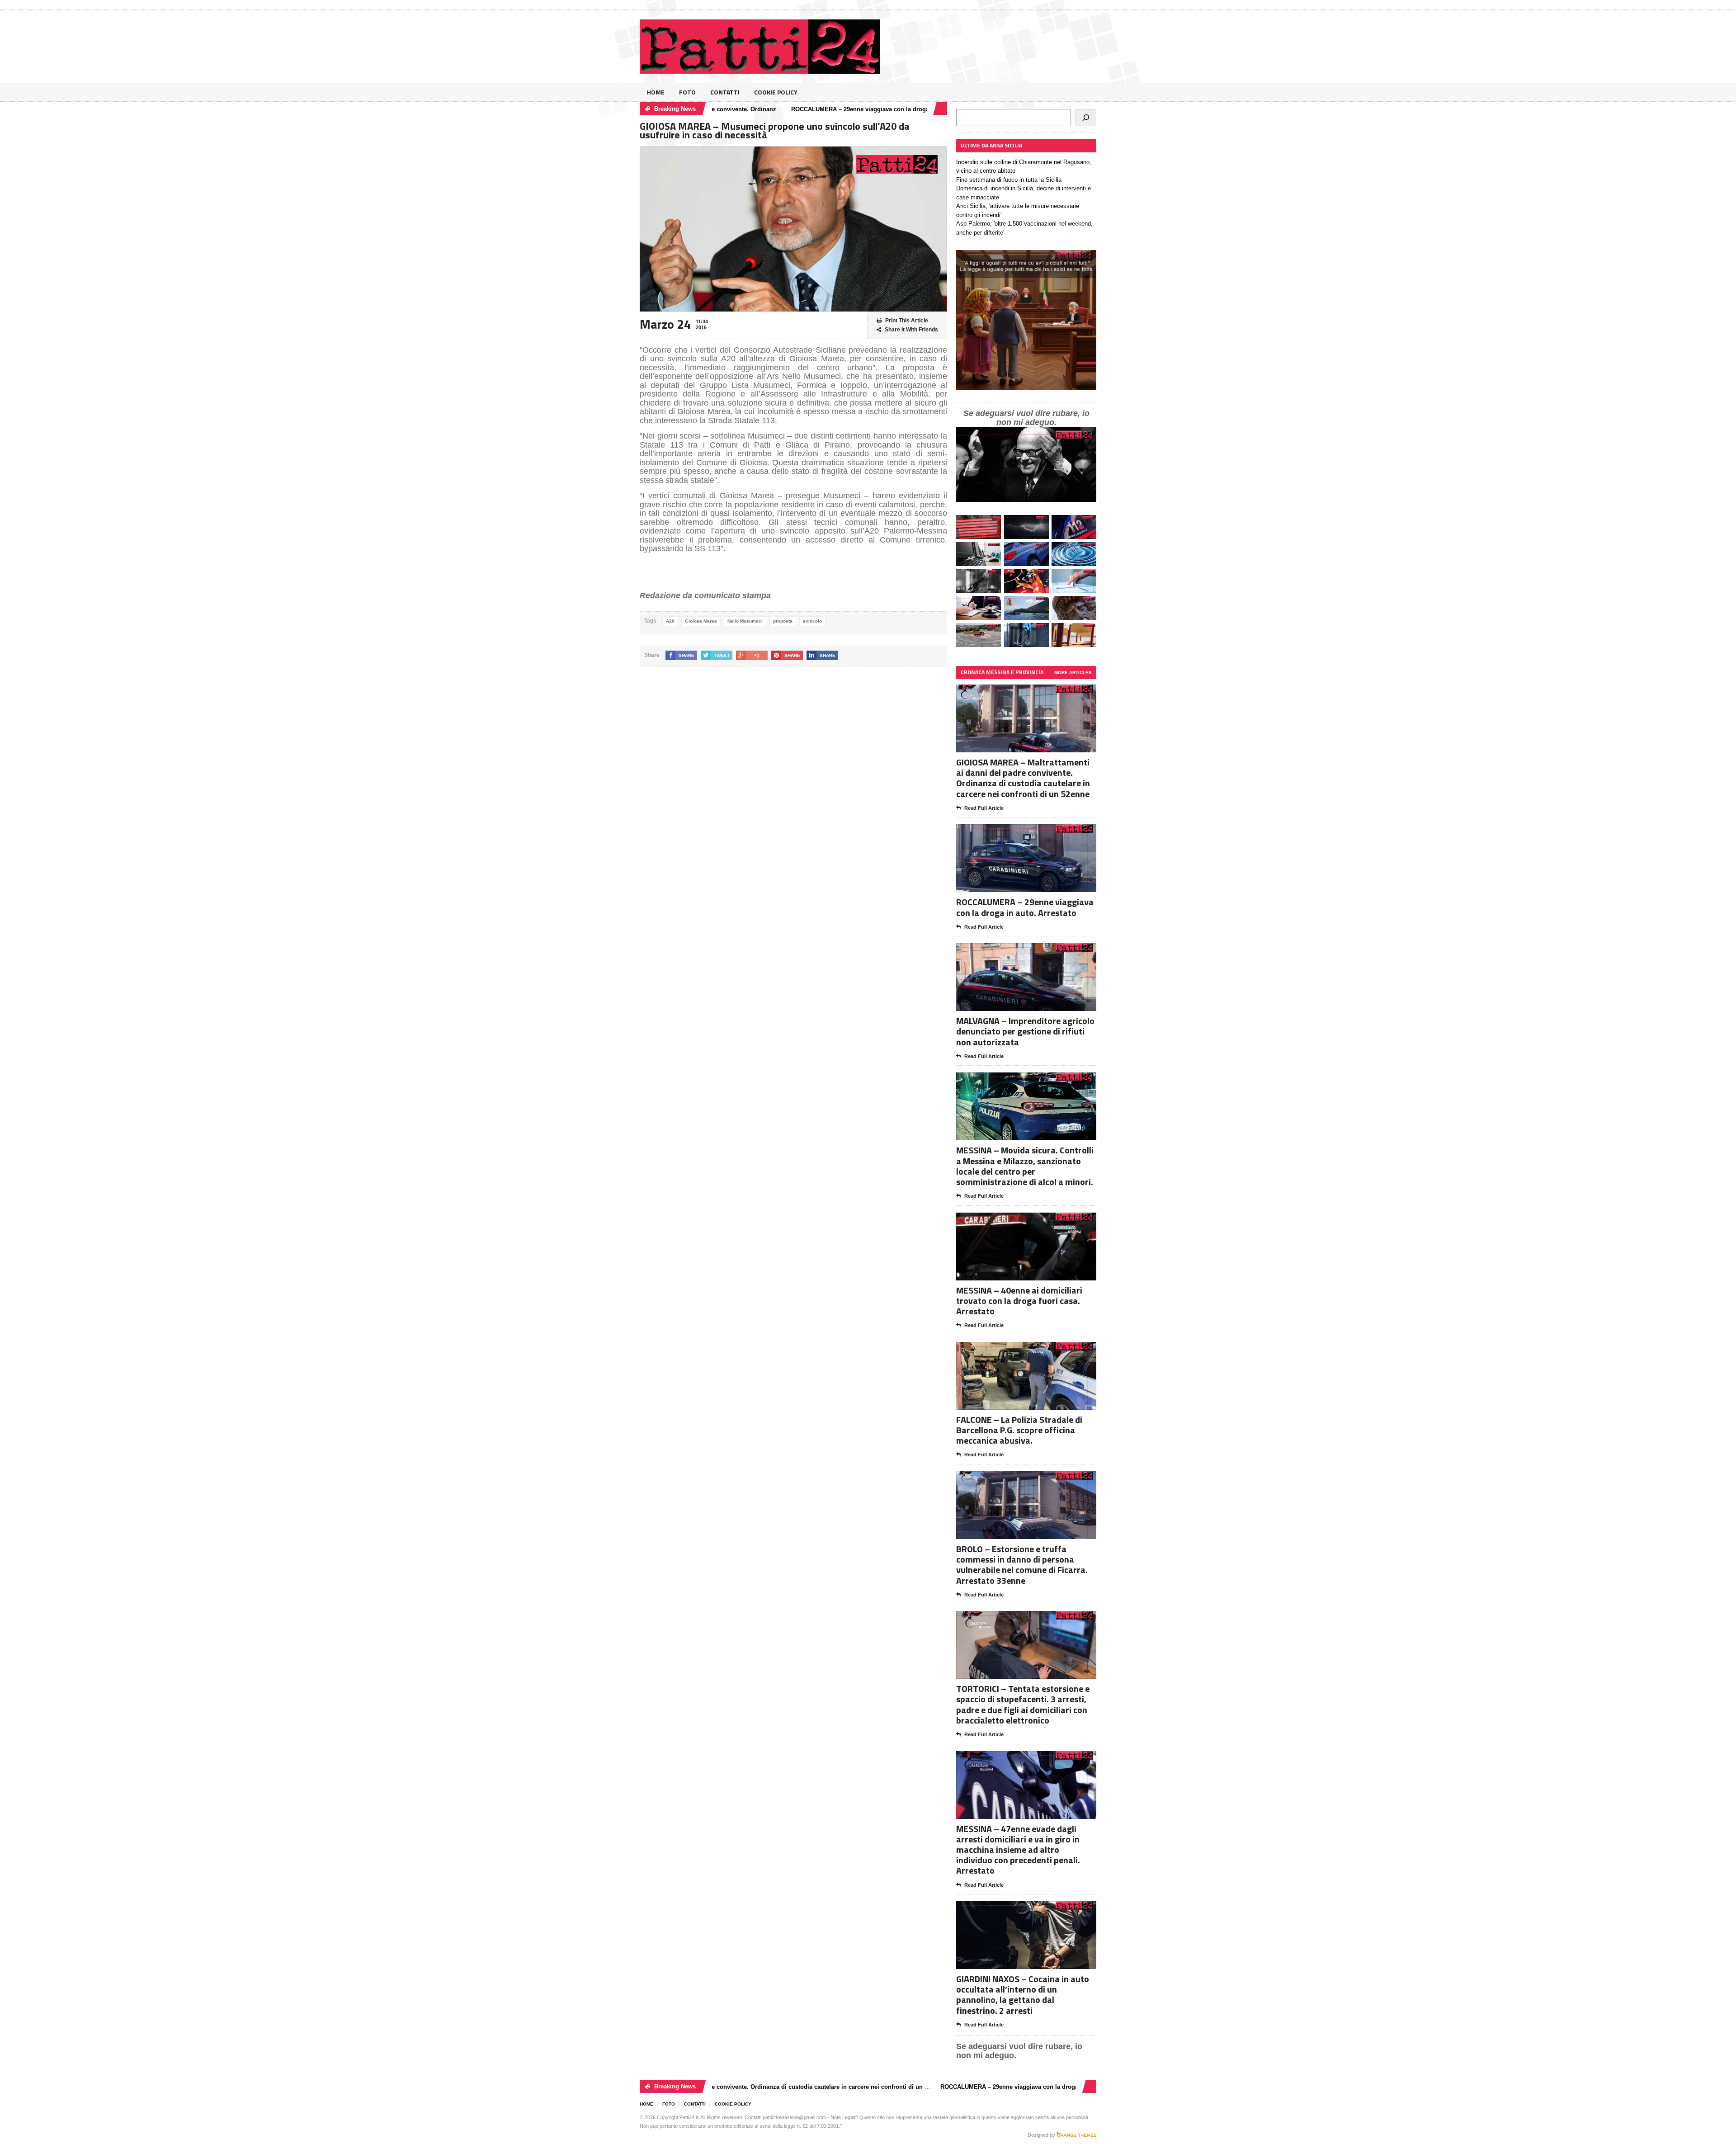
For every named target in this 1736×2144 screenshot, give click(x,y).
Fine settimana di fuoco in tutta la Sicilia (1009, 180)
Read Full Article (984, 808)
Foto (687, 92)
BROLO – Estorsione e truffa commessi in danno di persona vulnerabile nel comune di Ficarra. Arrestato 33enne (1022, 1565)
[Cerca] (1086, 118)
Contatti (725, 92)
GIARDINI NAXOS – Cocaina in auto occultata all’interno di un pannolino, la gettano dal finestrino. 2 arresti (1023, 1995)
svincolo (812, 621)
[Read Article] (1037, 692)
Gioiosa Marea (701, 621)
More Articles (1073, 673)
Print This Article (907, 321)
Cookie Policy (776, 92)
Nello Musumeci (745, 621)
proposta (783, 621)
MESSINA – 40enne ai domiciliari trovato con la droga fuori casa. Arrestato (1019, 1301)
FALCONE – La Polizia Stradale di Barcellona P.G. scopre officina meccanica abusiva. (1019, 1430)
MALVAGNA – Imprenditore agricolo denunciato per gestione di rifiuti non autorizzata (1025, 1031)
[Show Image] (1015, 692)
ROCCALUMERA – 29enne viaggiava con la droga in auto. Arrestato (796, 109)
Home (656, 92)
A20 (670, 621)
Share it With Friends (911, 330)
